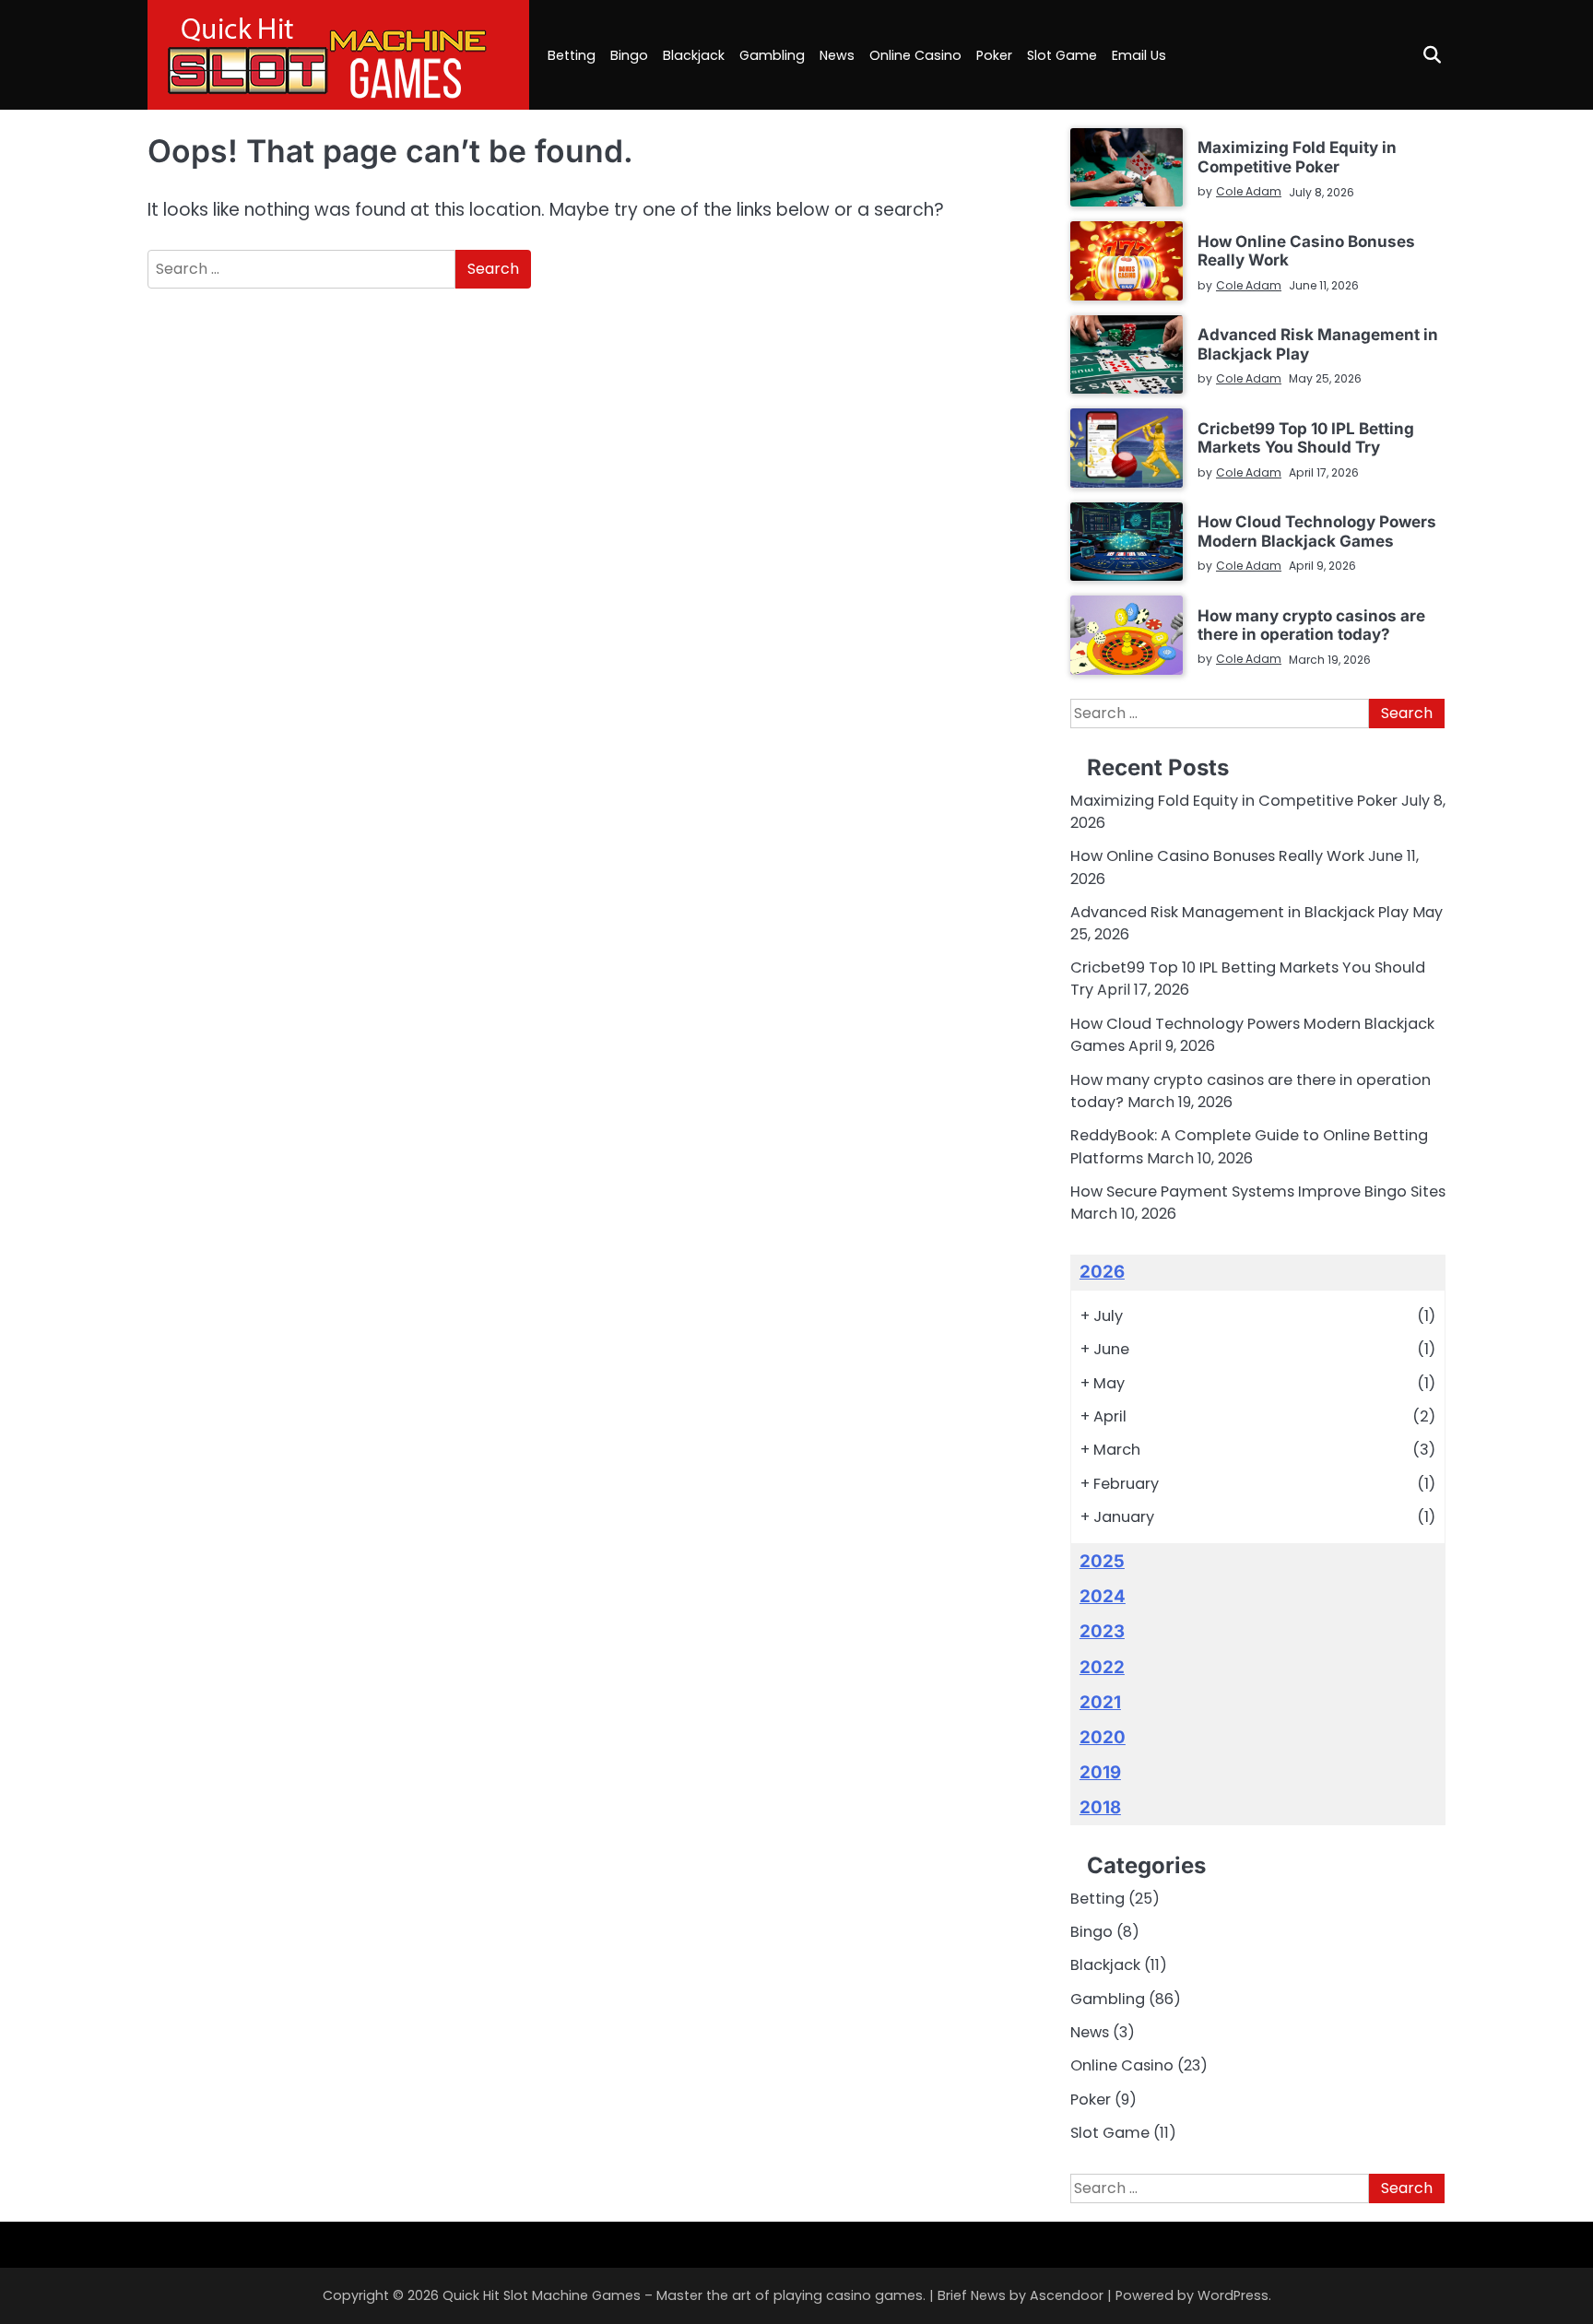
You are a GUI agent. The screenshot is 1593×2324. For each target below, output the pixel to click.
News (837, 55)
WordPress (1233, 2295)
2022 (1102, 1667)
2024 (1103, 1596)
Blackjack (694, 55)
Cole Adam (1249, 191)
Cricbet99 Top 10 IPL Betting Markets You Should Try (1306, 437)
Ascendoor (1067, 2295)
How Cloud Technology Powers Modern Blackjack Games (1317, 531)
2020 (1103, 1737)
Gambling (772, 55)
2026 (1102, 1272)
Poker (994, 55)
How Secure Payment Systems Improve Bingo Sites (1258, 1191)
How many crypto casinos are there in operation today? (1311, 625)
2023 (1102, 1631)
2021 (1100, 1702)
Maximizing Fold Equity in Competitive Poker (1297, 156)
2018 (1100, 1807)
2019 (1100, 1772)
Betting (572, 55)
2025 (1102, 1561)
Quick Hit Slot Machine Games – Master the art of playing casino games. (684, 2295)
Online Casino (915, 55)
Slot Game (1062, 55)
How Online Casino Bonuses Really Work (1306, 250)
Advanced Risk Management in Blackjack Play (1318, 343)
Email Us (1139, 55)
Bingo (629, 55)
